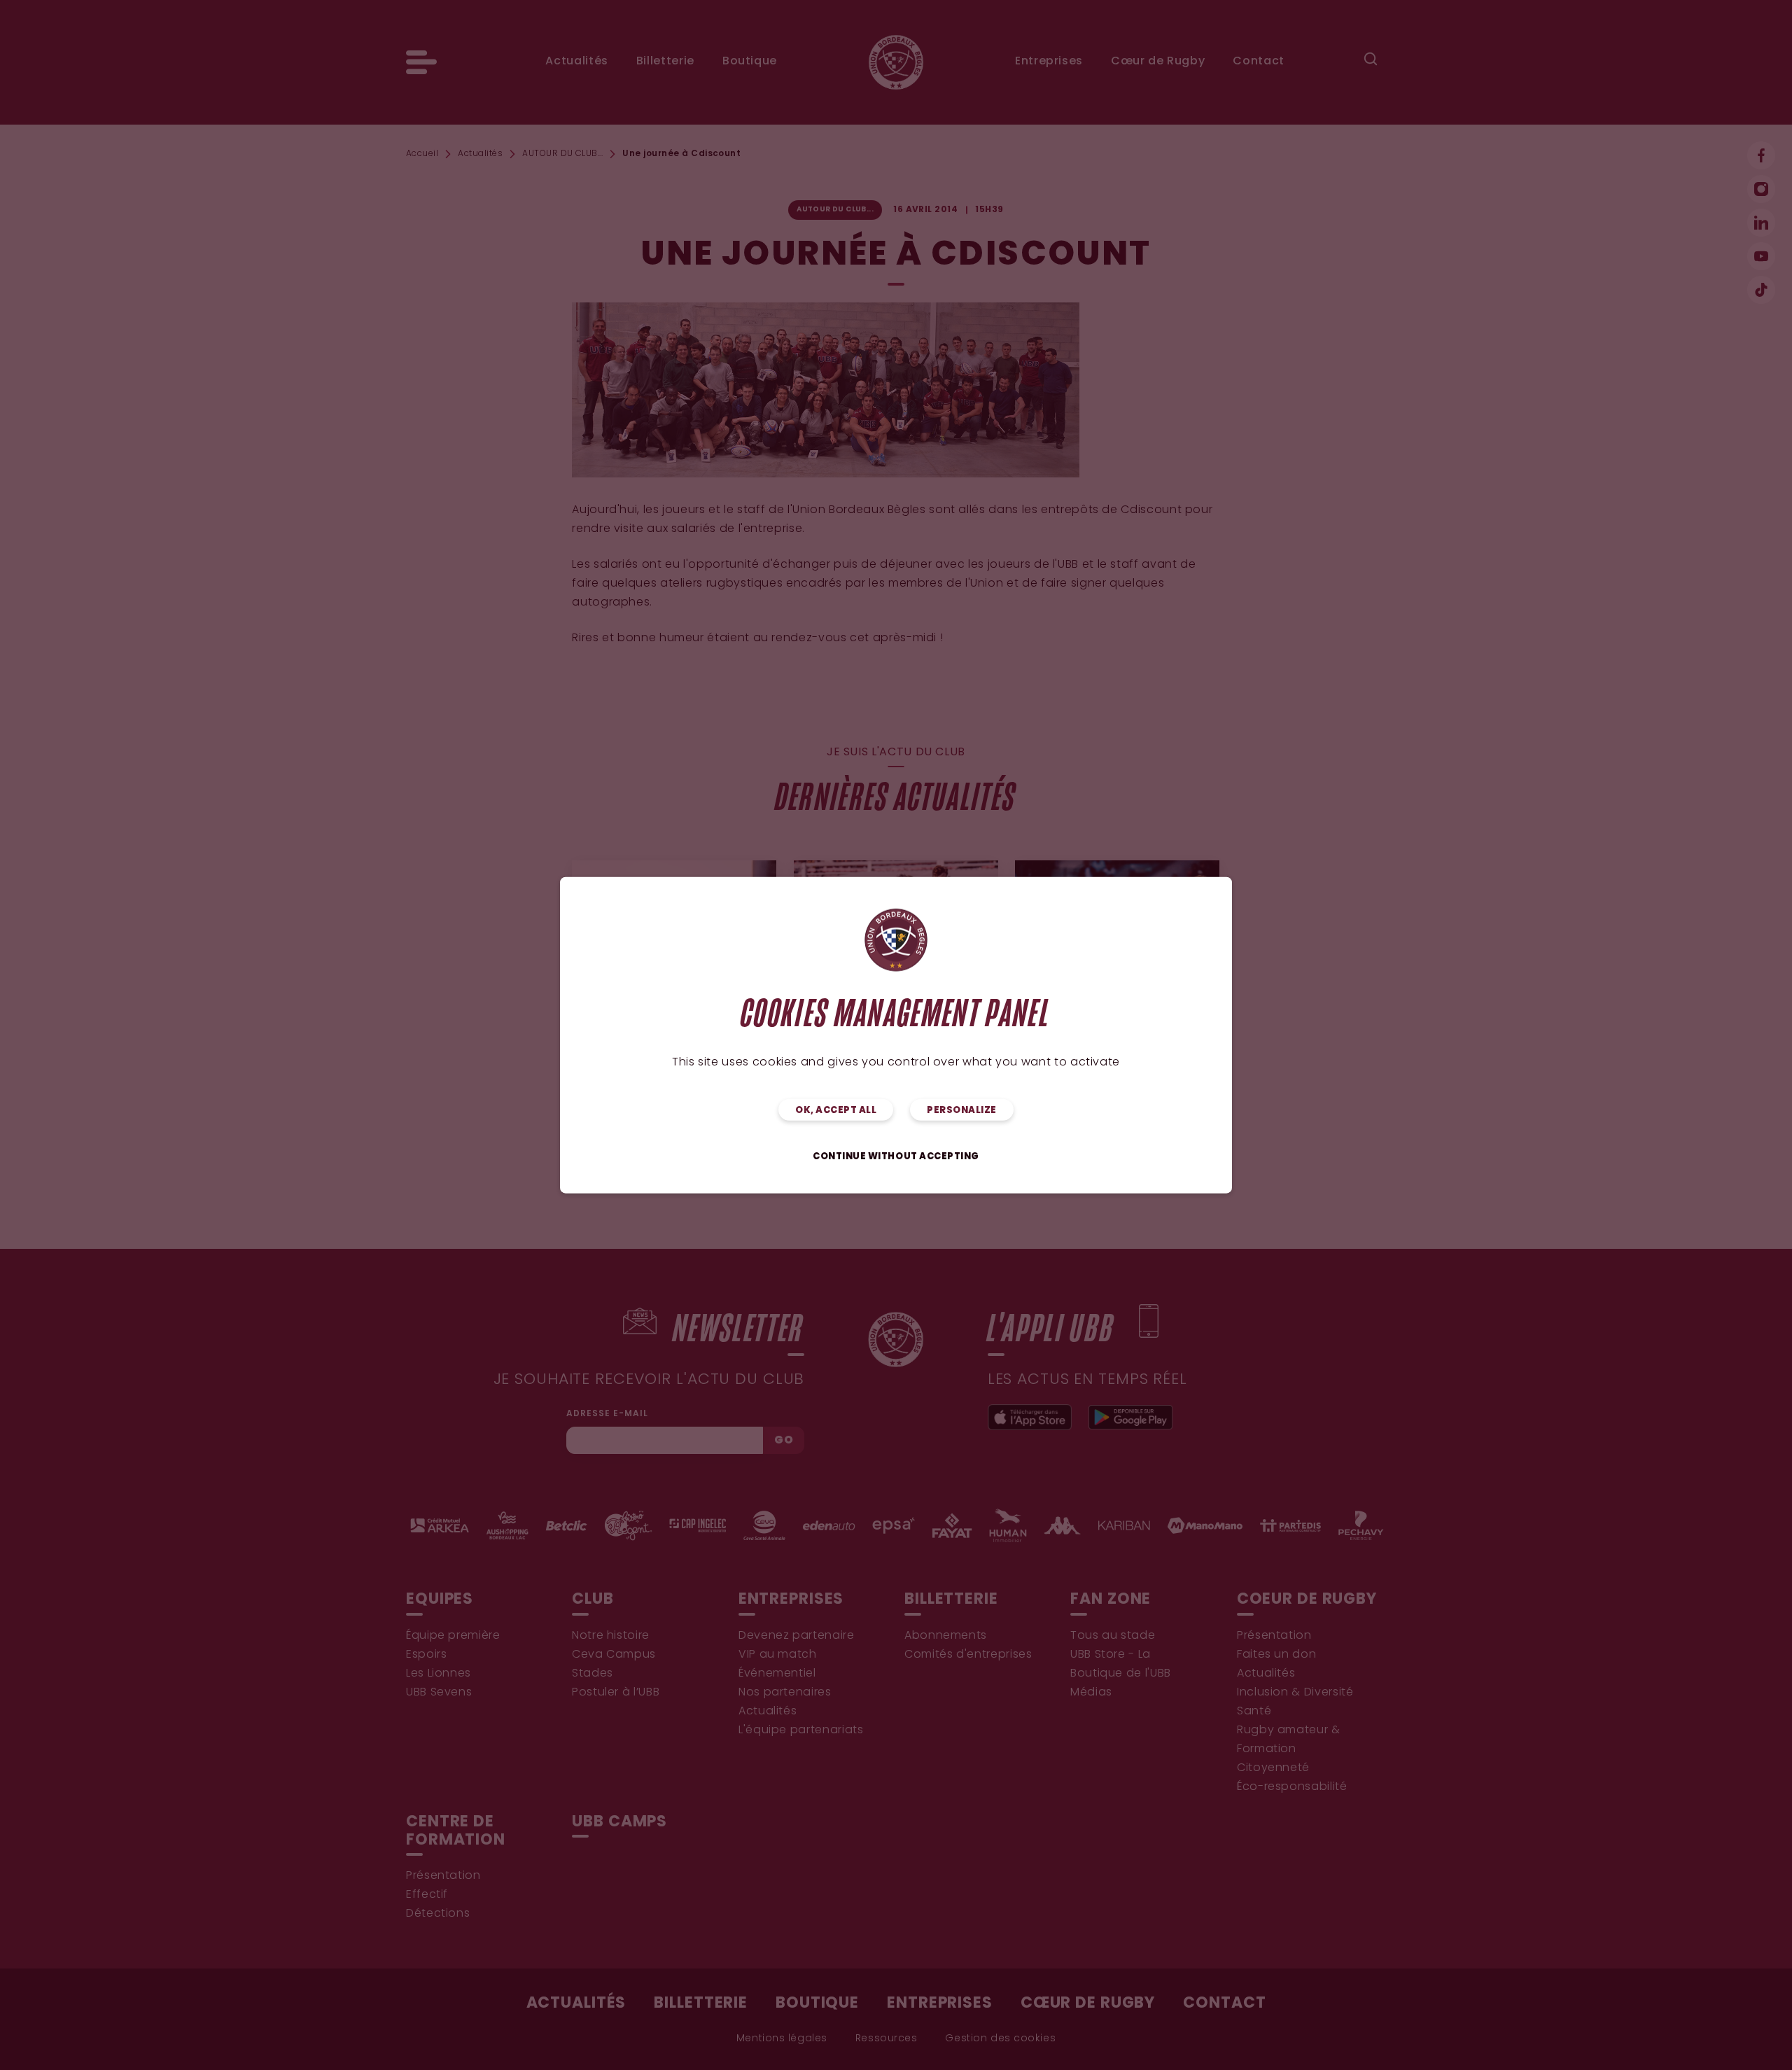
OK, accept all (836, 1111)
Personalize (962, 1111)
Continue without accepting (896, 1157)
